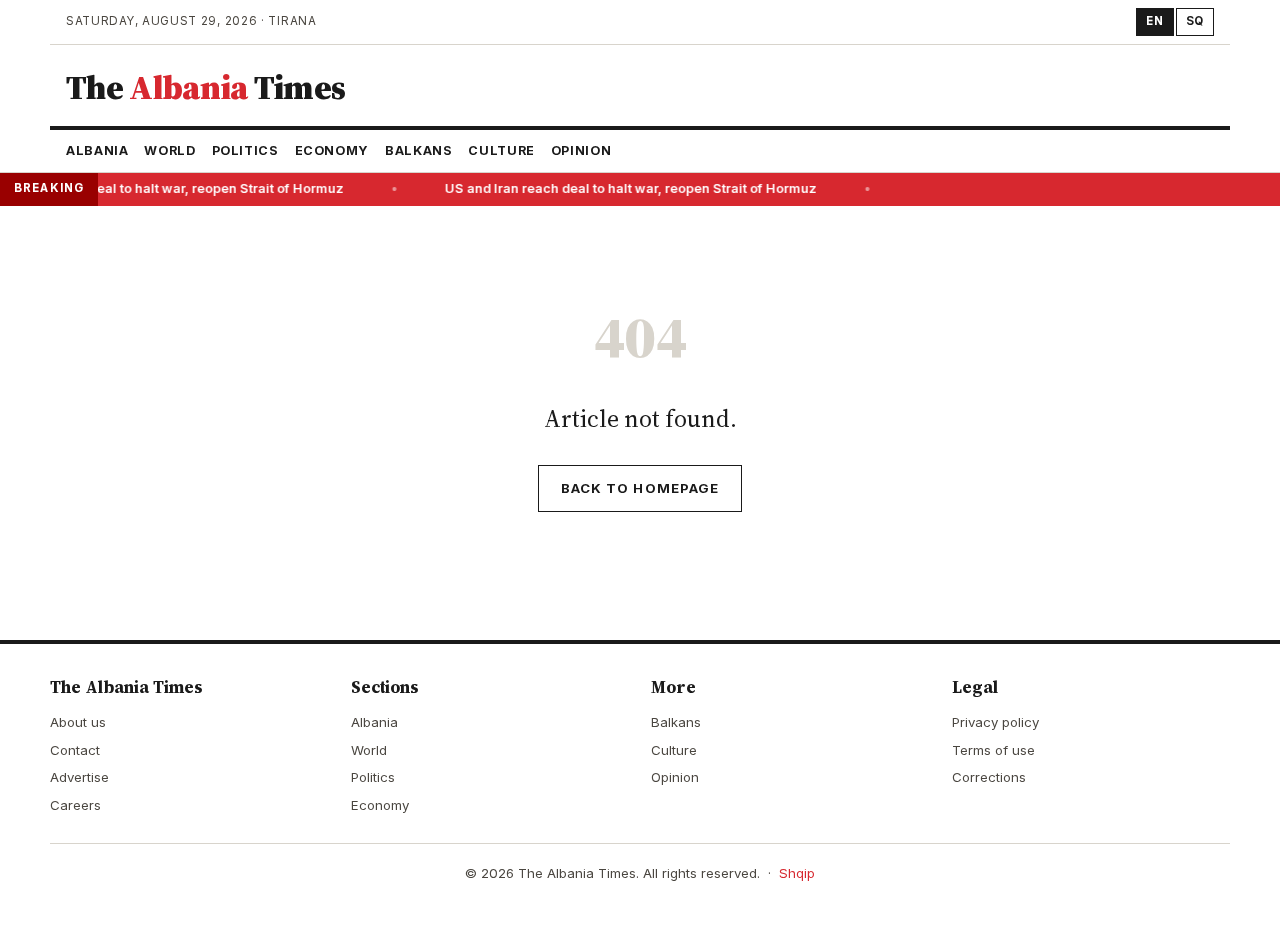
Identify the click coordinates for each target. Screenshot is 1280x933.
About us (78, 722)
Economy (332, 150)
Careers (75, 805)
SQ (1195, 21)
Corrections (989, 777)
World (169, 150)
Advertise (79, 777)
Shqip (797, 873)
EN (1154, 21)
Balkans (418, 150)
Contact (75, 750)
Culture (501, 150)
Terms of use (993, 750)
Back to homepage (640, 488)
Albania (97, 150)
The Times (205, 87)
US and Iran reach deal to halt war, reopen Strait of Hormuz (629, 188)
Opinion (581, 150)
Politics (245, 150)
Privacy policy (995, 722)
